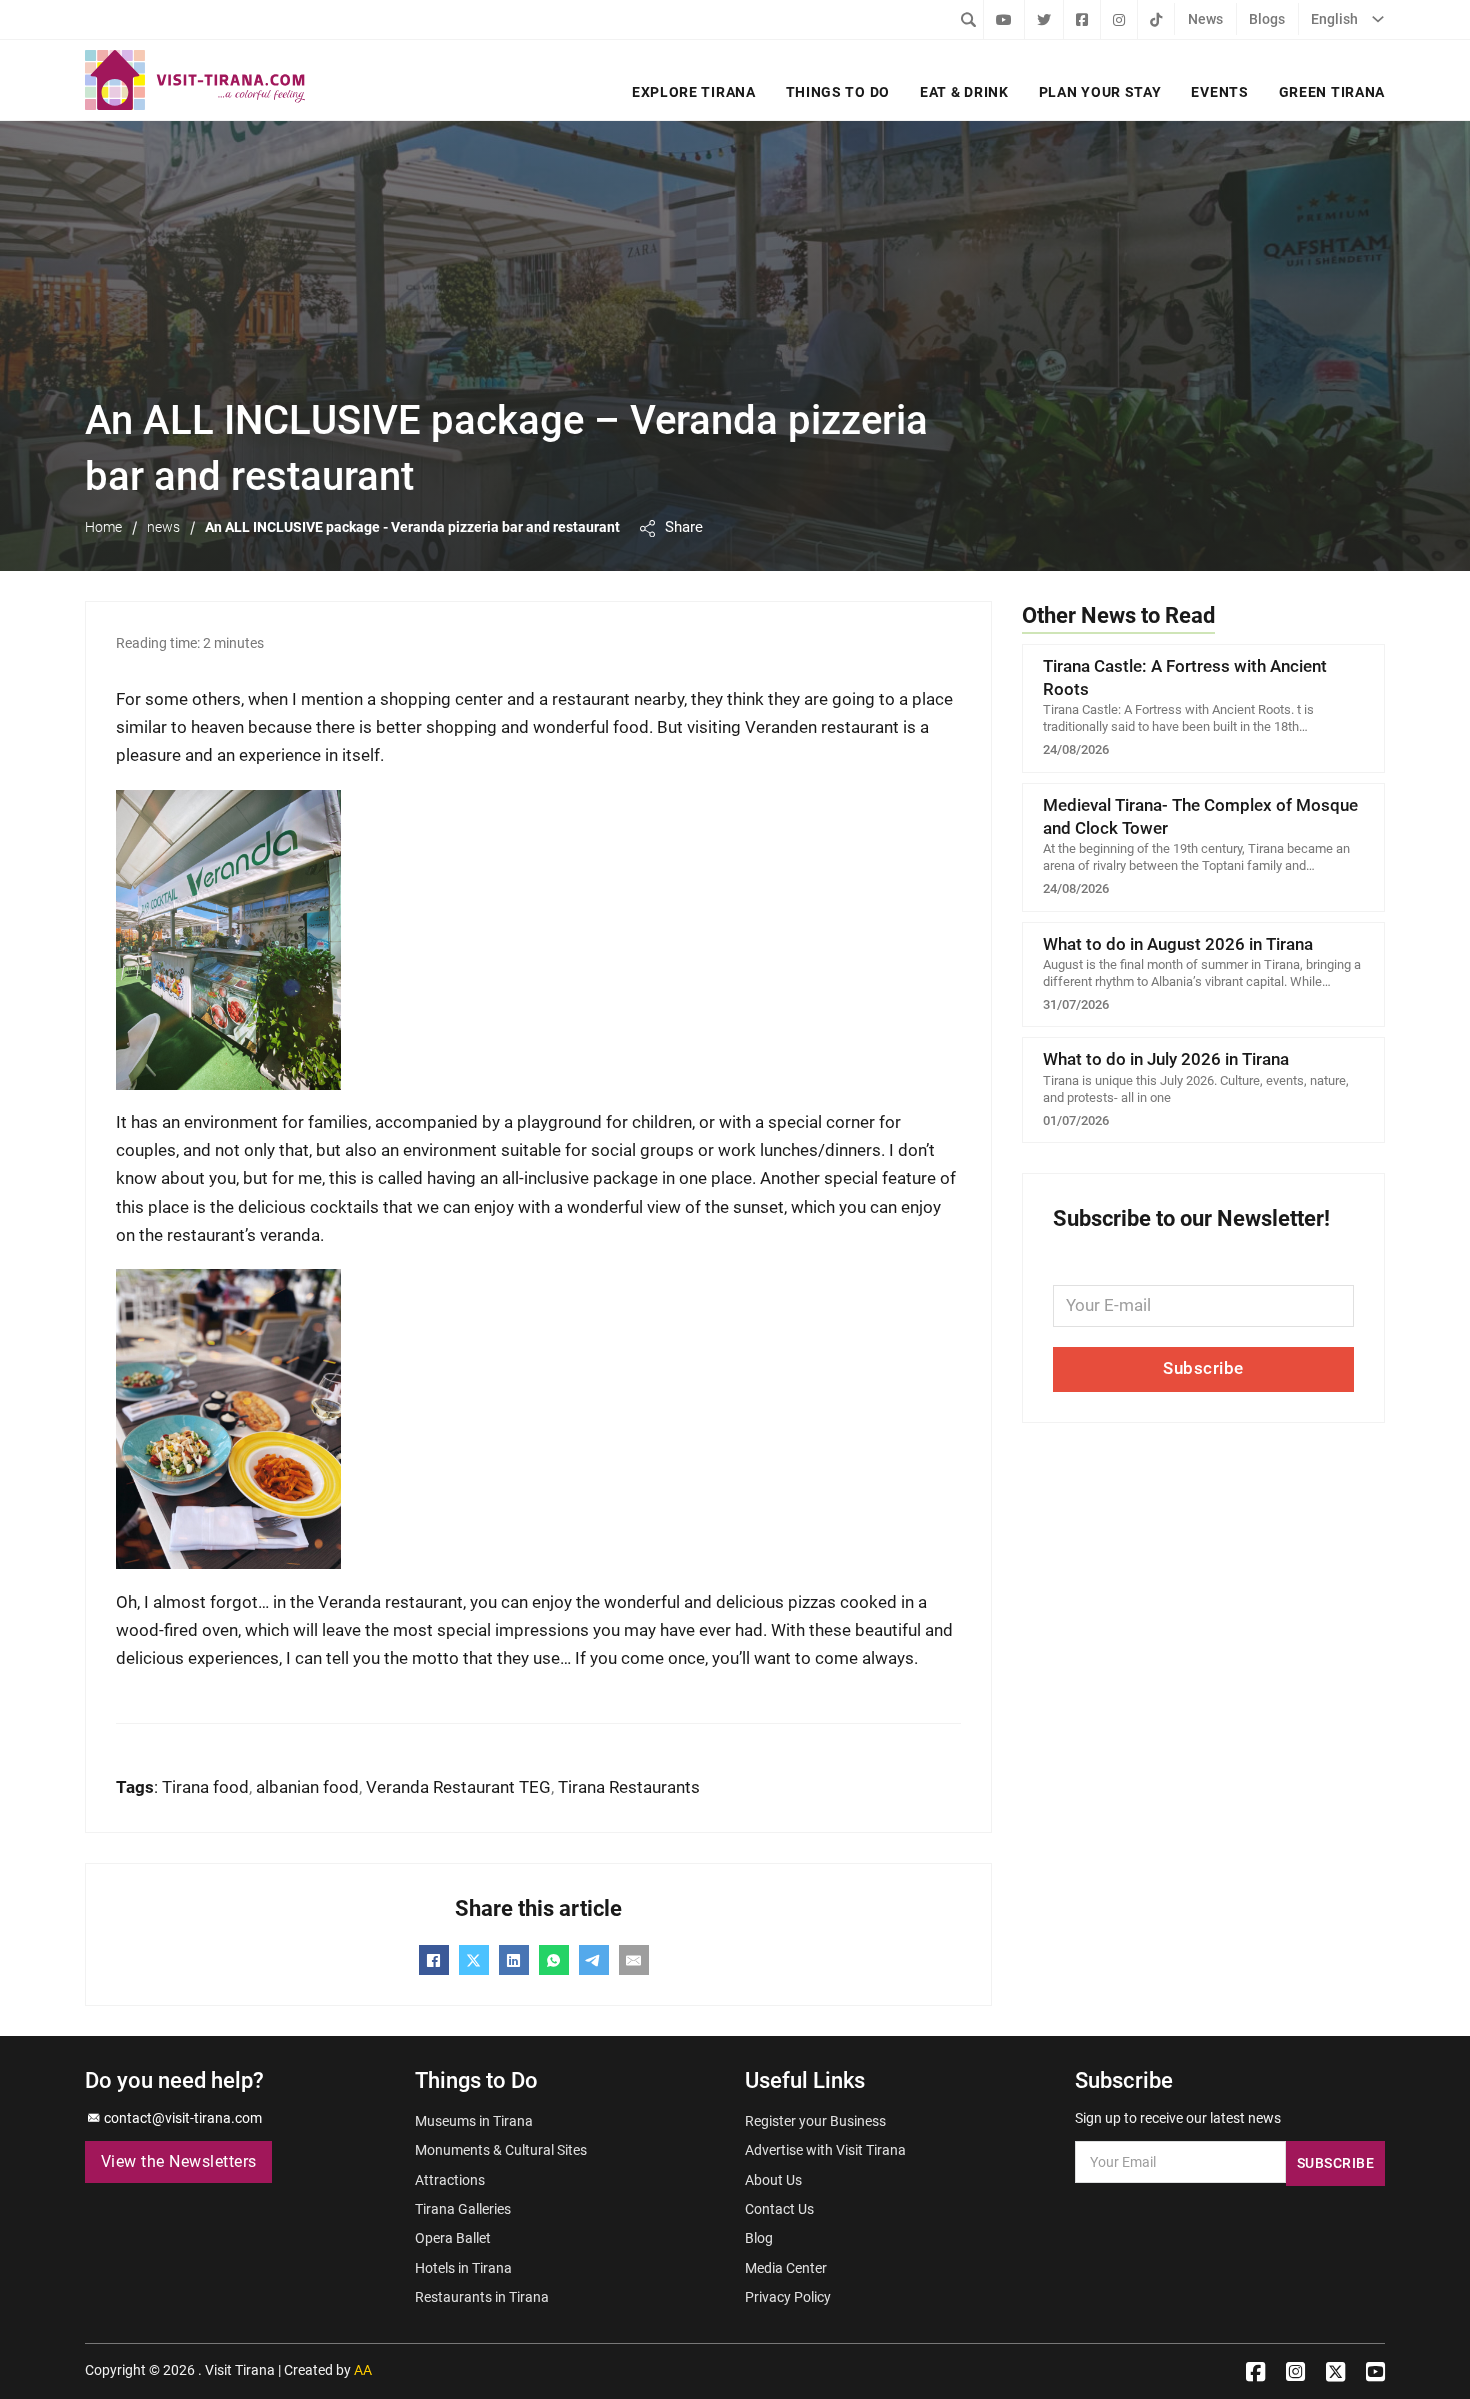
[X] (474, 1960)
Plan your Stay (1100, 92)
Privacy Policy (788, 2297)
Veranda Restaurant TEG (458, 1787)
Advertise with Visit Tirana (825, 2150)
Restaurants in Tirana (482, 2297)
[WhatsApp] (554, 1960)
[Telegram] (594, 1960)
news (163, 527)
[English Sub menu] (1378, 19)
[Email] (634, 1960)
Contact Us (779, 2209)
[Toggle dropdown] (647, 528)
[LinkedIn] (514, 1960)
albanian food (307, 1787)
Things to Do (838, 92)
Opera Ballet (453, 2238)
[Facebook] (434, 1960)
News (1205, 19)
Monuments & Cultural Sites (501, 2150)
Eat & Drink (964, 92)
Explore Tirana (694, 92)
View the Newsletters (179, 2162)
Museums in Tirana (474, 2121)
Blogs (1267, 19)
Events (1219, 92)
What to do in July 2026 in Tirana (1166, 1059)
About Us (773, 2180)
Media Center (786, 2268)
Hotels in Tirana (463, 2268)
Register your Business (815, 2121)
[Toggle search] (968, 19)
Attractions (450, 2180)
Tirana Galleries (463, 2209)
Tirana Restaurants (629, 1787)
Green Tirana (1332, 92)
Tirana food (205, 1787)
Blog (759, 2238)
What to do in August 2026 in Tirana (1178, 944)
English (1334, 19)
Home (103, 527)
